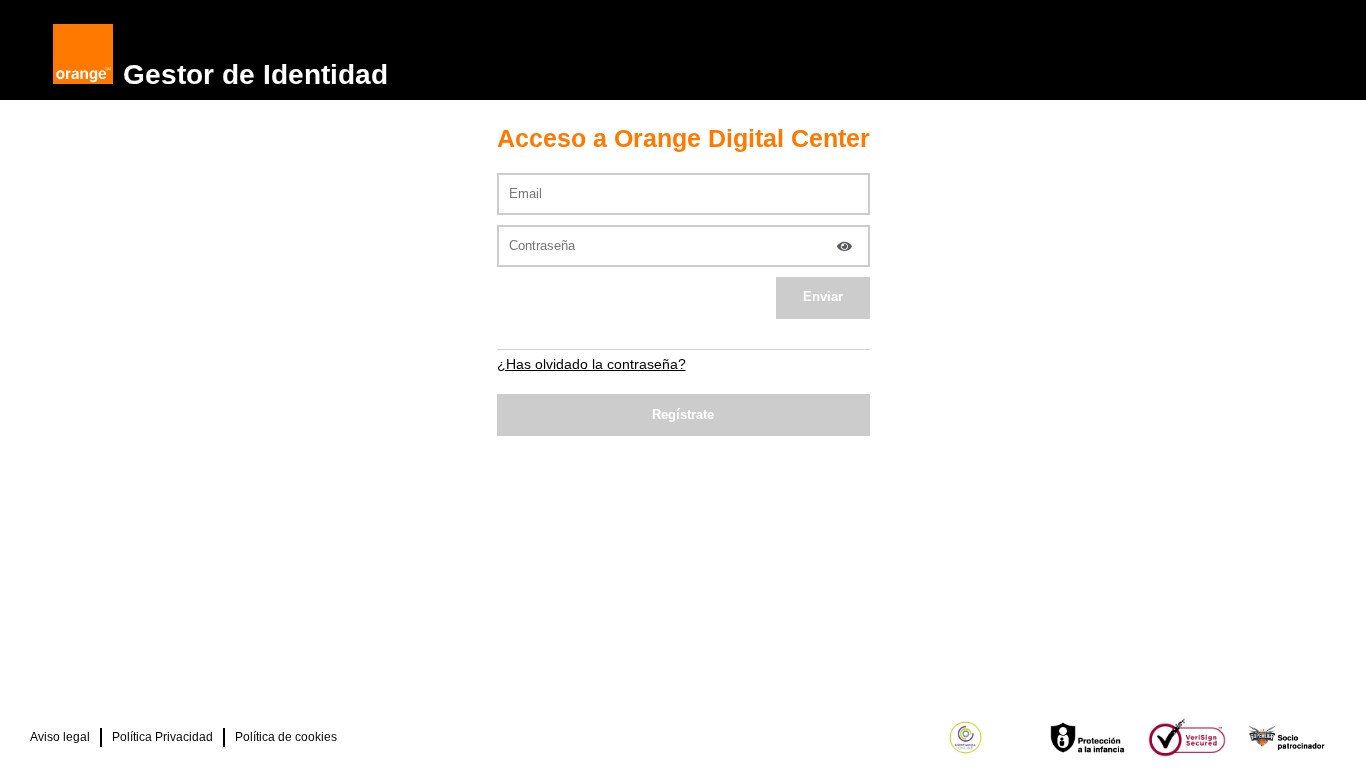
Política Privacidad (162, 737)
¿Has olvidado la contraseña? (591, 364)
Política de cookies (286, 737)
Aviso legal (60, 737)
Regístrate (683, 414)
